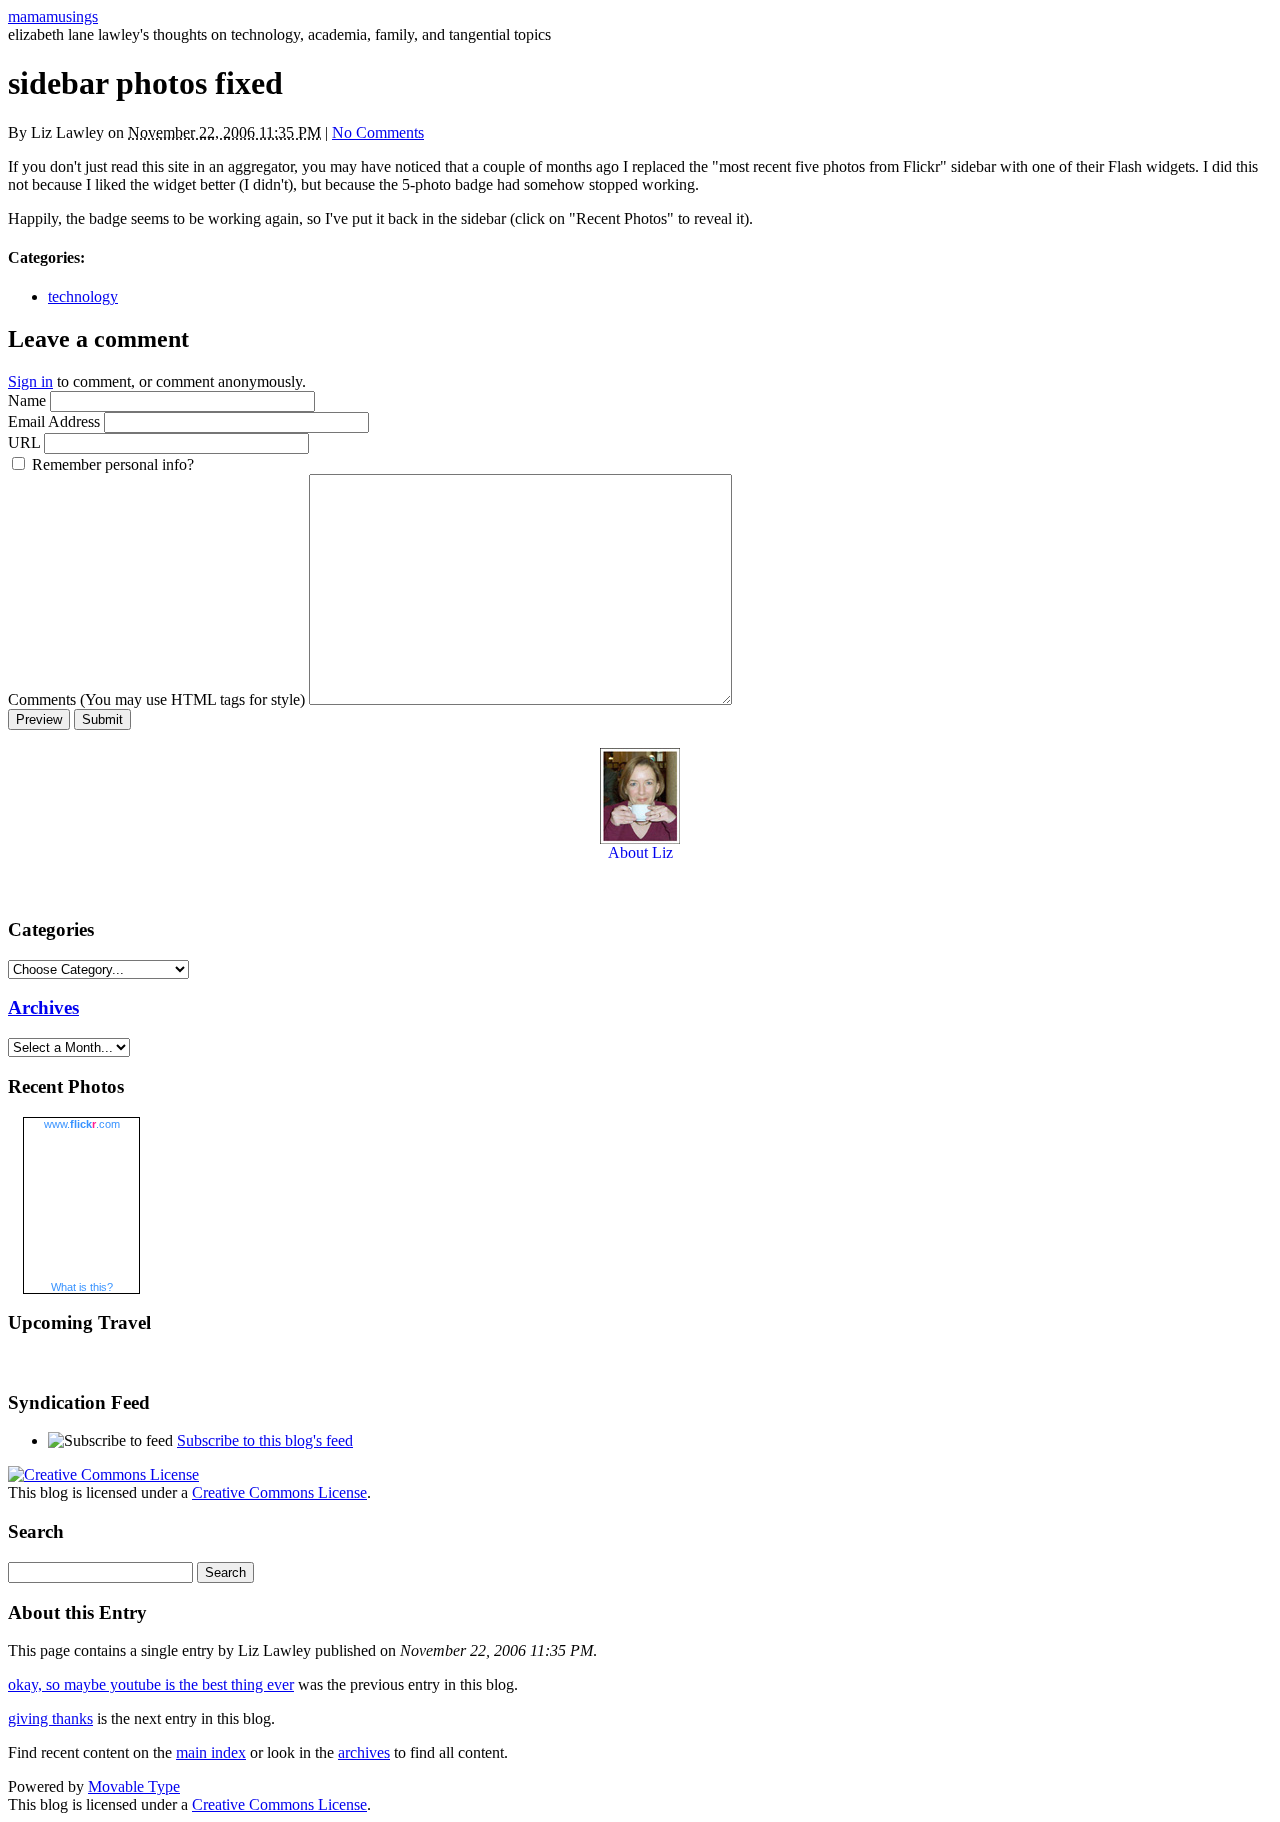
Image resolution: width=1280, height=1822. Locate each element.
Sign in (30, 381)
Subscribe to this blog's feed (265, 1440)
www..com (82, 1124)
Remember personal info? (113, 464)
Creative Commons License (279, 1492)
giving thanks (50, 1718)
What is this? (82, 1287)
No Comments (378, 132)
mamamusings (53, 16)
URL (24, 442)
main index (211, 1752)
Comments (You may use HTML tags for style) (156, 699)
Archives (43, 1007)
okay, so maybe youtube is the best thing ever (151, 1684)
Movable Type (134, 1786)
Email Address (54, 421)
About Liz (640, 852)
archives (364, 1752)
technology (83, 296)
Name (27, 400)
